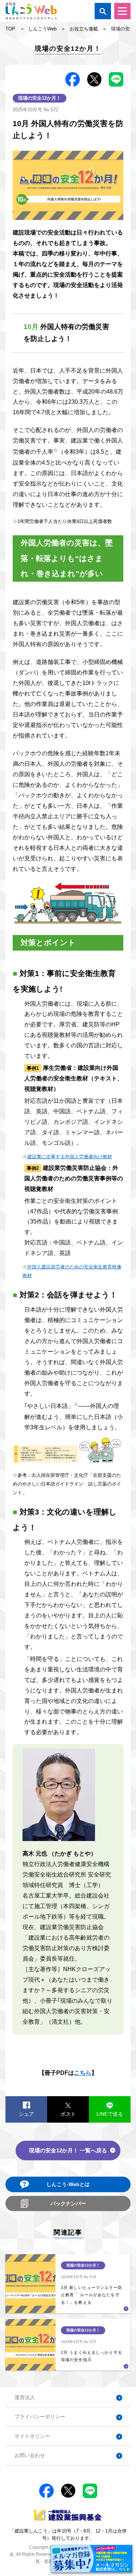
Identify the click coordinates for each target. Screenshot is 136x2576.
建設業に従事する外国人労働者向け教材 (70, 1157)
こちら (83, 2073)
